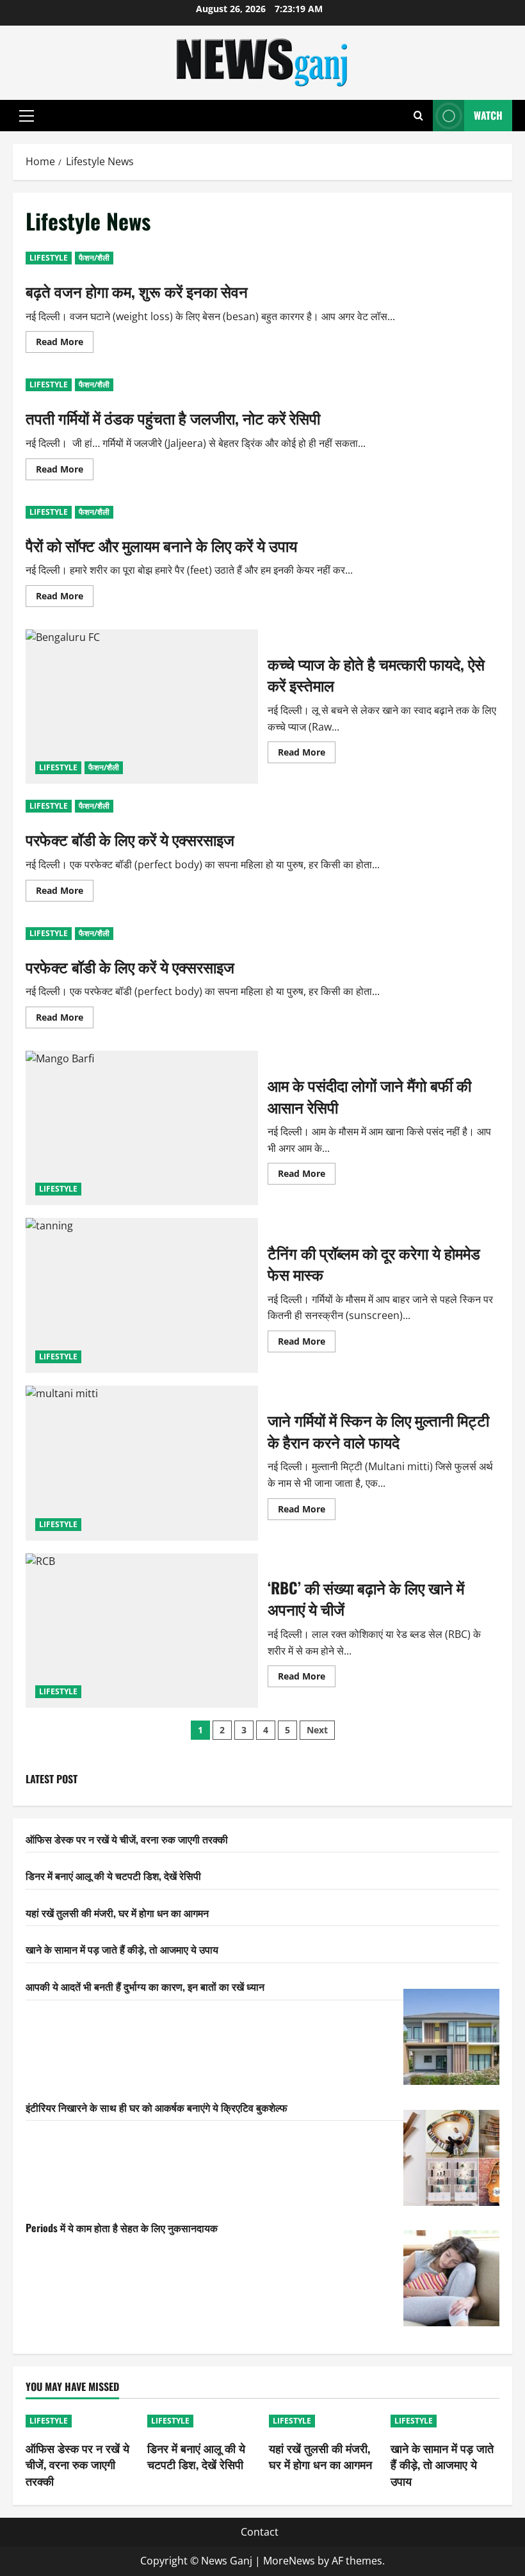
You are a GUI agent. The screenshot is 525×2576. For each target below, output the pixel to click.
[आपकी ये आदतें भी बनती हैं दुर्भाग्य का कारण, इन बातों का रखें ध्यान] (451, 2037)
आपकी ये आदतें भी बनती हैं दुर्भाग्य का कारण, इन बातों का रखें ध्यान (145, 1986)
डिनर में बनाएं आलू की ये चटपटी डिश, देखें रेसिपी (113, 1875)
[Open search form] (418, 116)
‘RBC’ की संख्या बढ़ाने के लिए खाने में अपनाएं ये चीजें (142, 1631)
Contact (260, 2532)
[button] (27, 116)
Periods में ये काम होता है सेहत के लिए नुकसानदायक (122, 2228)
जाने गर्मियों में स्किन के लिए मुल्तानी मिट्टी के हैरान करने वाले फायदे (142, 1463)
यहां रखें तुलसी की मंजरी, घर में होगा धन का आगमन (117, 1913)
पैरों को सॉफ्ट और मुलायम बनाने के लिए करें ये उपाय (161, 545)
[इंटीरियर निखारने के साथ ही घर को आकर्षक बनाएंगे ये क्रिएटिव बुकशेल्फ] (451, 2158)
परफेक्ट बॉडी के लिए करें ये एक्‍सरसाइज (130, 839)
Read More (65, 344)
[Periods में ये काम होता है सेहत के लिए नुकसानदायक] (451, 2278)
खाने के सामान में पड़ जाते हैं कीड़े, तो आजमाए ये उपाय (122, 1949)
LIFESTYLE (49, 258)
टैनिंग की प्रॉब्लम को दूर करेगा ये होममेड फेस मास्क (142, 1295)
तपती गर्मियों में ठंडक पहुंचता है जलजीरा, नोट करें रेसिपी (173, 417)
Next (317, 1730)
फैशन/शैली (94, 258)
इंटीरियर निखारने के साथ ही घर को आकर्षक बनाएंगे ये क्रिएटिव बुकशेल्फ (157, 2107)
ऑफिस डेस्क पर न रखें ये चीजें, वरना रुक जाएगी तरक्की (127, 1839)
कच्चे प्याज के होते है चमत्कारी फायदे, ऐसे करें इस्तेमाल (142, 707)
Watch (488, 115)
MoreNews (289, 2561)
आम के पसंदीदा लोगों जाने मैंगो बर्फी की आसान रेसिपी (142, 1128)
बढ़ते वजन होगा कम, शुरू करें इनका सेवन (137, 291)
